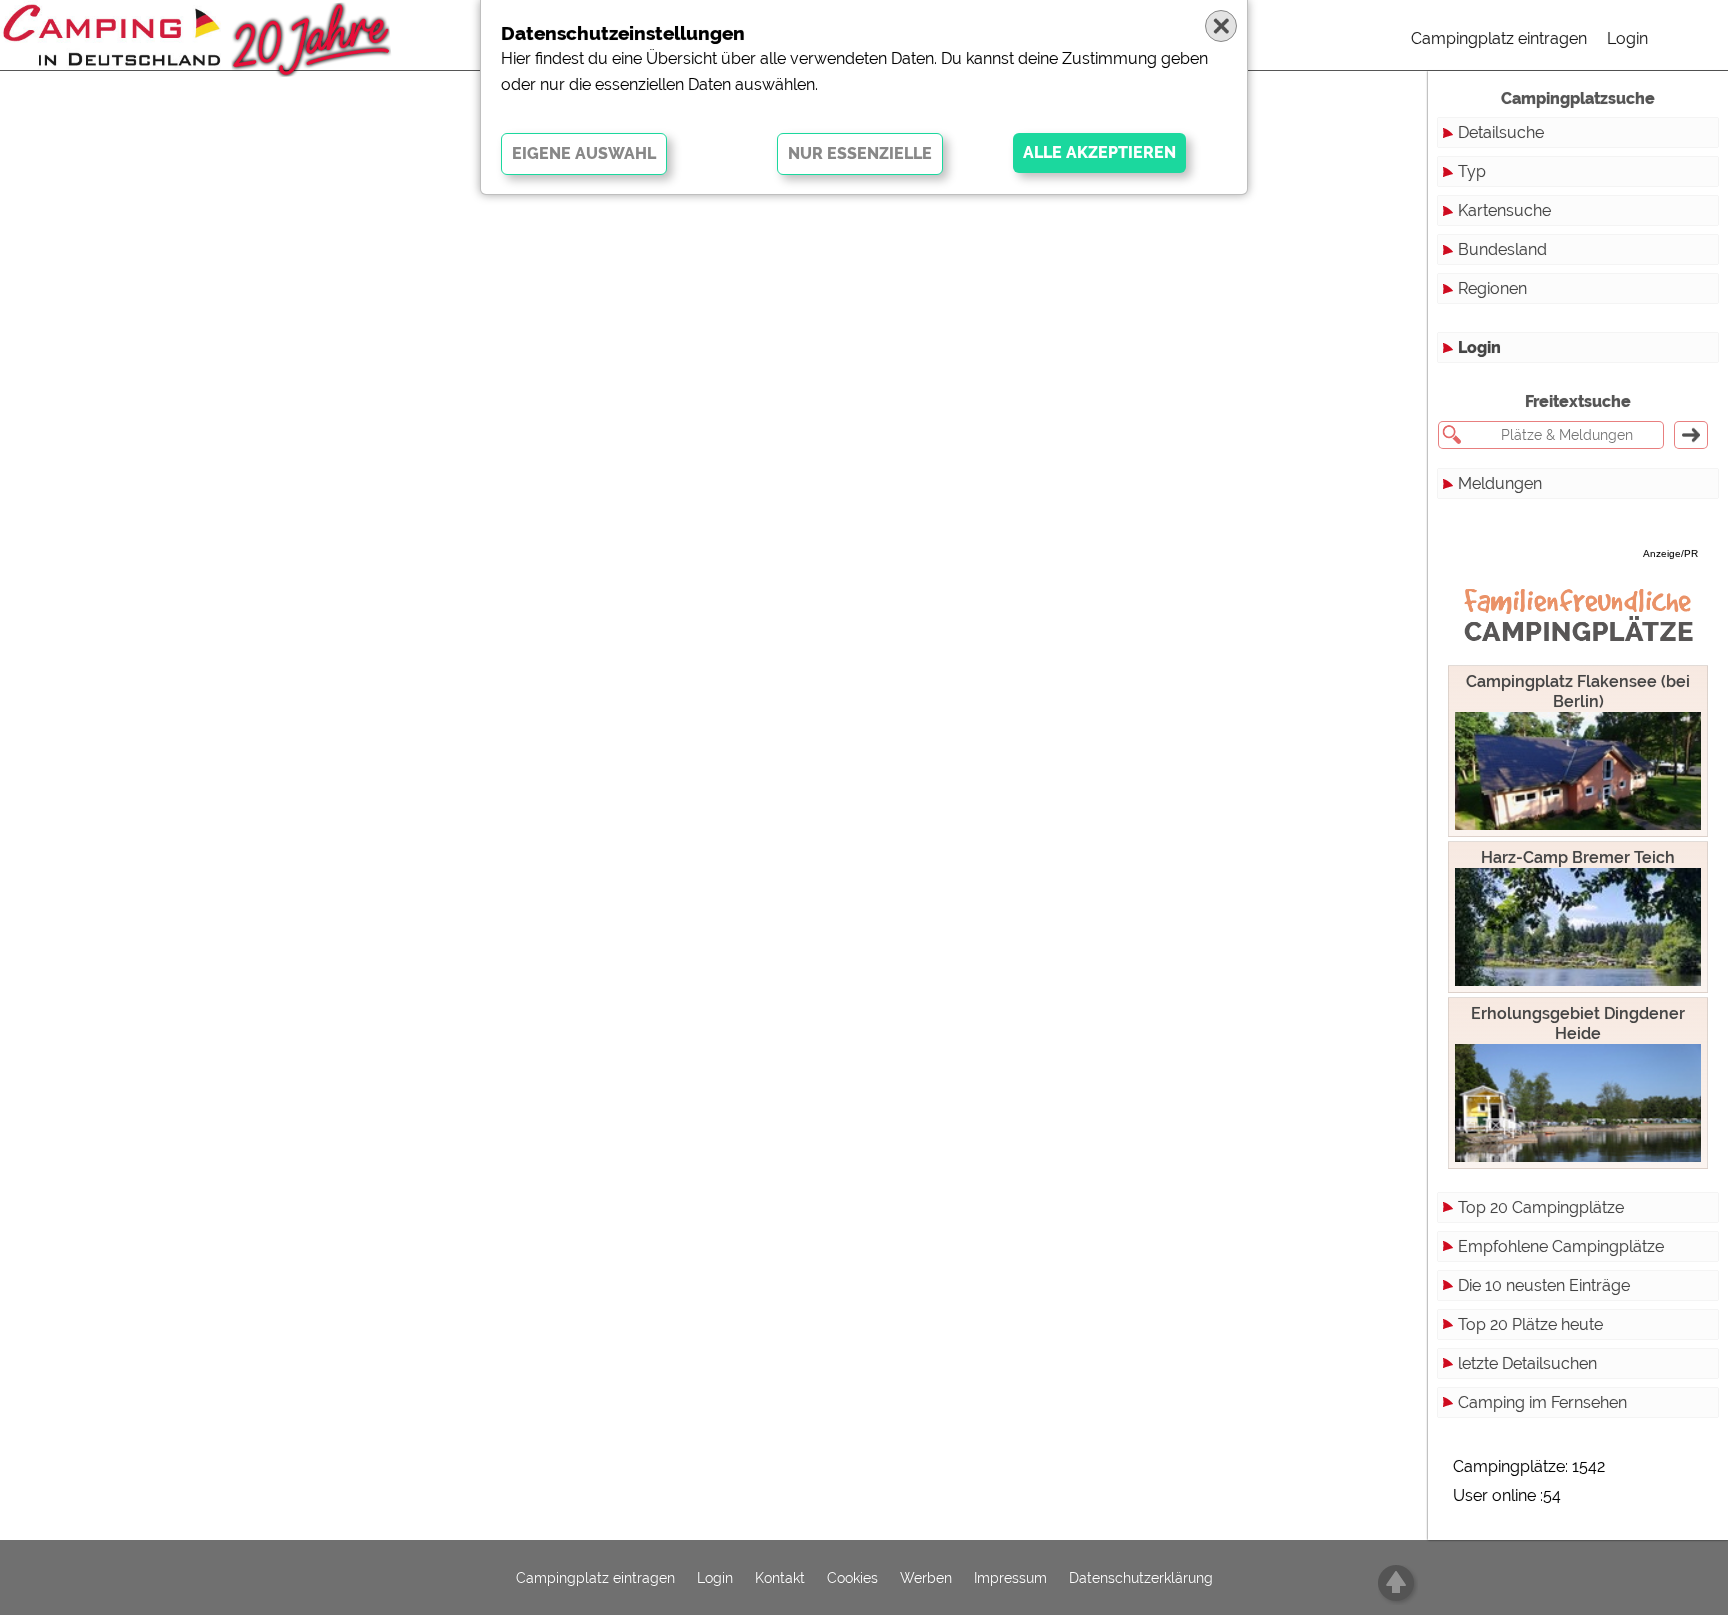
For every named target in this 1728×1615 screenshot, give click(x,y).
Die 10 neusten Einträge (1544, 1285)
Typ (1472, 171)
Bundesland (1502, 249)
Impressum (1010, 1578)
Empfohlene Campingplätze (1561, 1246)
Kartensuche (1504, 210)
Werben (926, 1578)
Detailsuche (1501, 132)
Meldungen (1500, 483)
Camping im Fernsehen (1542, 1402)
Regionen (1492, 288)
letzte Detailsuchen (1527, 1363)
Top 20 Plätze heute (1530, 1324)
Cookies (852, 1578)
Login (1627, 38)
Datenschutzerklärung (1141, 1578)
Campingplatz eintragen (1499, 38)
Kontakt (780, 1578)
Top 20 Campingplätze (1541, 1207)
